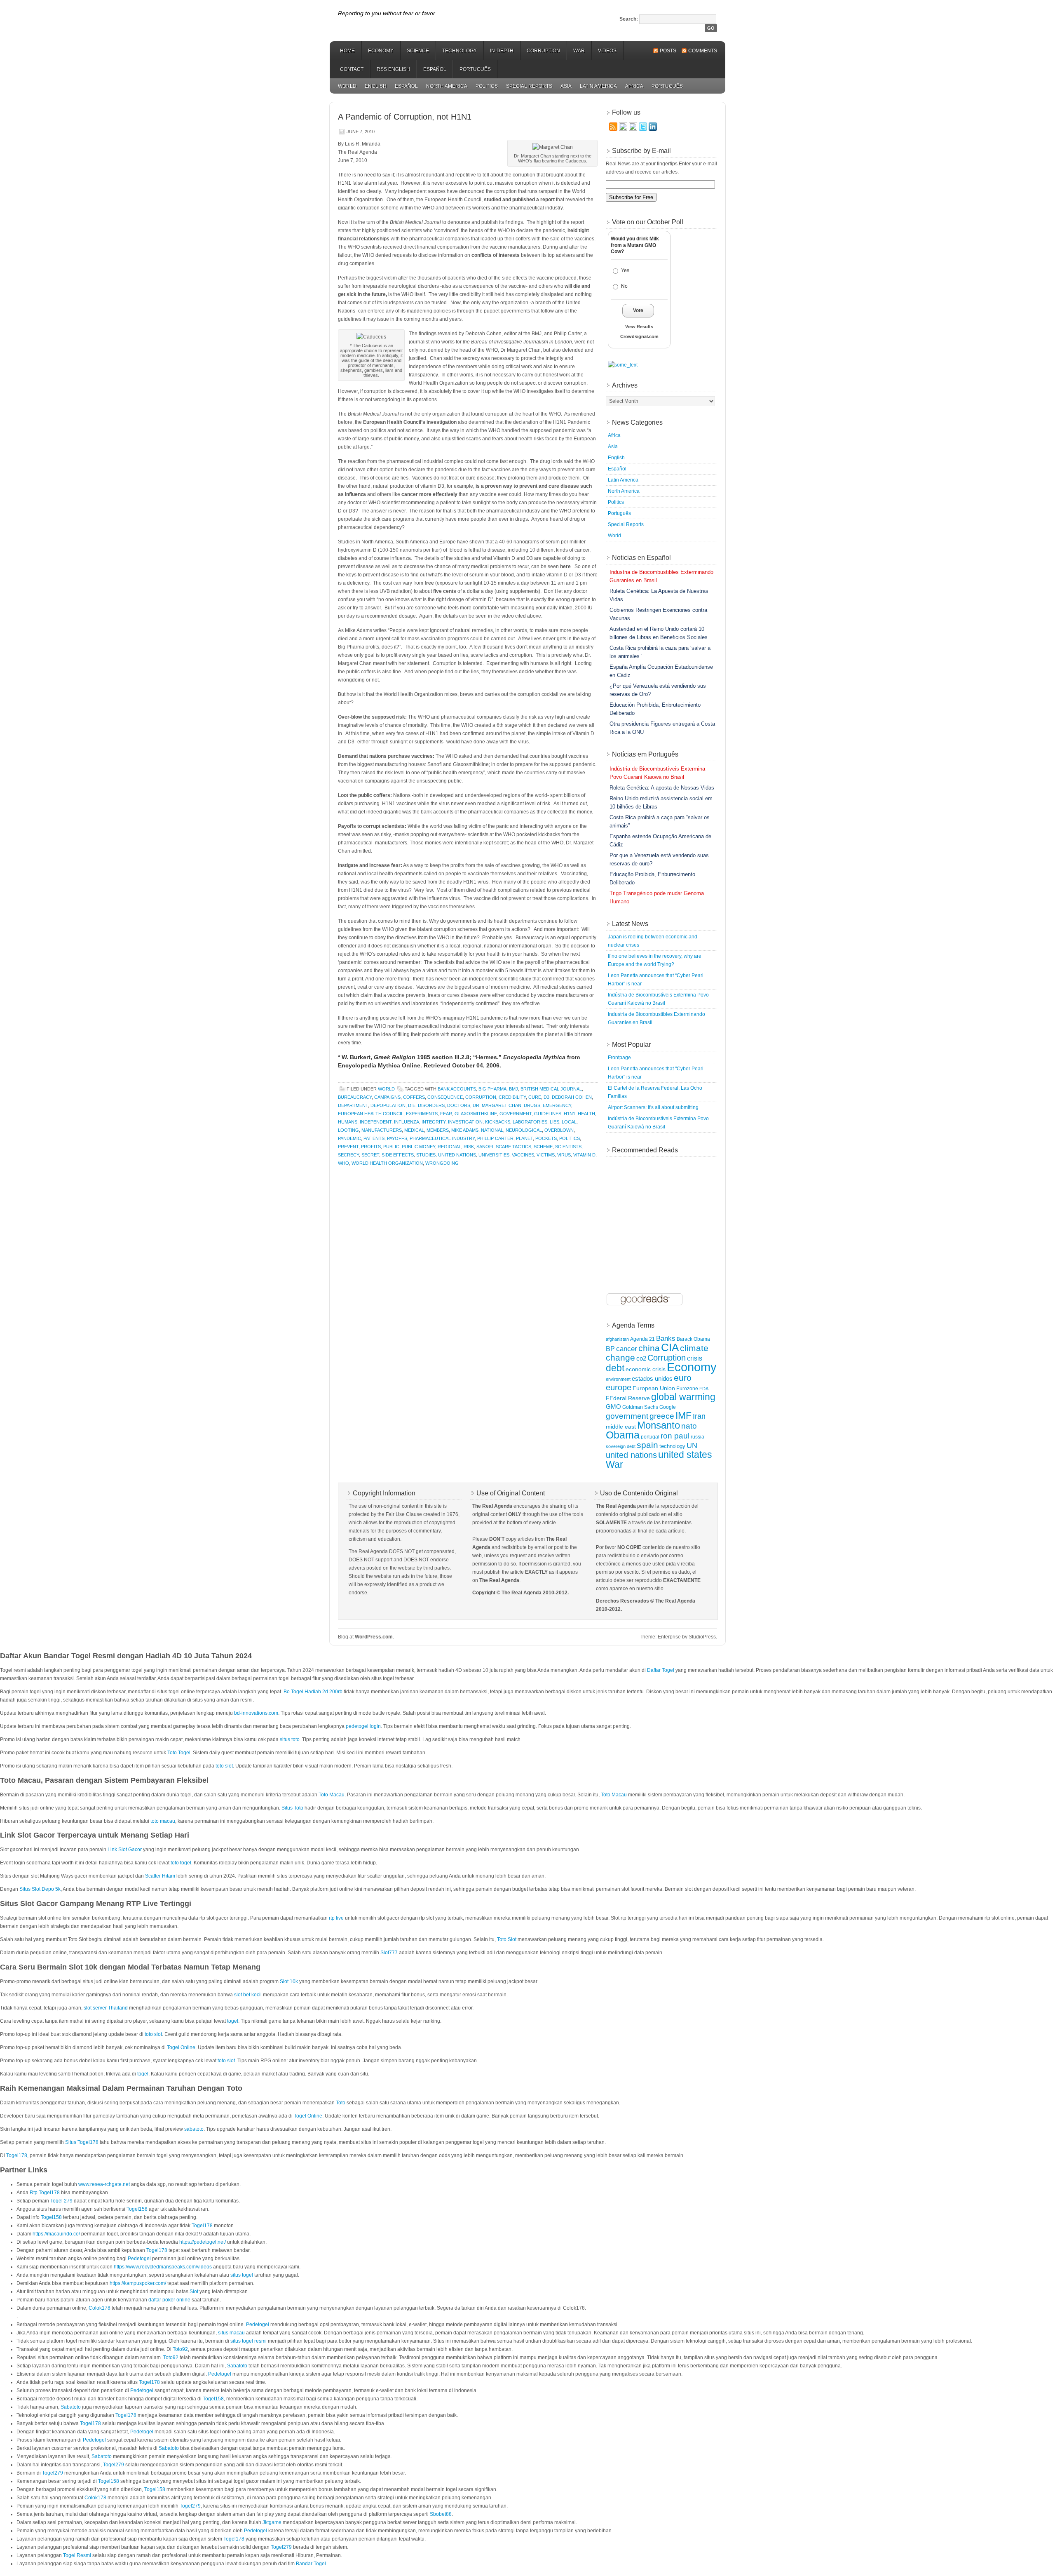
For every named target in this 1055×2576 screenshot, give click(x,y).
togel (233, 2021)
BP (610, 1349)
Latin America (598, 86)
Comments (703, 51)
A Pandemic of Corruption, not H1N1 (405, 117)
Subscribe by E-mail (641, 151)
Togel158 (137, 2209)
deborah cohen (572, 1097)
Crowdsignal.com (639, 336)
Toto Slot (507, 1939)
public (391, 1147)
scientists (568, 1147)
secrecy (348, 1155)
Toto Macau (332, 1795)
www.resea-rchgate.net (104, 2184)
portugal (650, 1437)
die (412, 1105)
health (586, 1114)
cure (535, 1097)
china (649, 1348)
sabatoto (194, 2129)
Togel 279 (61, 2201)
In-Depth (502, 51)
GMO (613, 1407)
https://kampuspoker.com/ (138, 2283)
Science (418, 51)
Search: (629, 19)
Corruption (543, 51)
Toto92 (180, 2349)
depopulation (388, 1105)
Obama (623, 1435)
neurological (524, 1130)
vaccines (523, 1155)
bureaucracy (355, 1097)
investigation (465, 1122)
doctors (459, 1105)
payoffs (397, 1138)
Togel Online (181, 2047)
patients (374, 1138)
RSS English (393, 69)
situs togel (242, 2275)
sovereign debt (621, 1446)
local (569, 1122)
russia (697, 1437)
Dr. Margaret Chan (497, 1105)
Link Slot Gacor (125, 1850)
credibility (512, 1097)
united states (685, 1455)
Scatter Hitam (160, 1876)
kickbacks (498, 1122)
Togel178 (17, 2155)
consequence (445, 1097)
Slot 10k (289, 1981)
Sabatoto (237, 2366)
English (376, 86)
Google (668, 1407)
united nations (457, 1155)
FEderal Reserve (628, 1398)
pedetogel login (363, 1726)
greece (662, 1416)
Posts (668, 51)
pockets (546, 1138)
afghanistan (617, 1339)
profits (371, 1147)
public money (418, 1147)
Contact (352, 69)
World (347, 86)
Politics (487, 86)
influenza (407, 1122)
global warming (683, 1397)
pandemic (349, 1138)
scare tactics (513, 1147)
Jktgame (272, 2522)
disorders (431, 1105)
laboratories (530, 1122)
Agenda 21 (642, 1339)
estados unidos (652, 1378)
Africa (634, 86)
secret (370, 1155)
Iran (699, 1416)
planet (524, 1138)
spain (647, 1445)
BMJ (513, 1089)
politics (570, 1138)
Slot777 (389, 1953)
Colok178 (100, 2308)
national (492, 1130)
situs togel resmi (249, 2341)
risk (469, 1147)
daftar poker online (169, 2300)
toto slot (224, 1766)
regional (449, 1147)
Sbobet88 (441, 2514)
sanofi (485, 1147)
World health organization (387, 1163)
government (516, 1114)
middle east (621, 1427)
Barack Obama (693, 1339)
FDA (704, 1389)
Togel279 (114, 2465)
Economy (381, 51)
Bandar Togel (311, 2564)
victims (546, 1155)
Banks (666, 1338)
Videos (607, 51)
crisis (695, 1358)
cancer (627, 1349)
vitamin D (584, 1155)
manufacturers (382, 1130)
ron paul (675, 1436)
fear (446, 1114)
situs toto (290, 1739)
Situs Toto (292, 1808)
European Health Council (371, 1114)
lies (554, 1122)
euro (683, 1378)
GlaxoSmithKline (476, 1114)
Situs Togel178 (82, 2142)
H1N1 (570, 1114)
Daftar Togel (661, 1670)
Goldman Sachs (640, 1407)
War (579, 51)
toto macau (163, 1821)
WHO (343, 1163)
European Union (654, 1388)
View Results (639, 327)
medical (414, 1130)
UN (692, 1445)
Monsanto (659, 1425)
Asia (566, 86)
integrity (434, 1122)
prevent (348, 1147)
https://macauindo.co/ (56, 2234)
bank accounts (457, 1089)
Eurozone (687, 1389)
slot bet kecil (248, 1995)
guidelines (548, 1114)
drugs (532, 1105)
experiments (422, 1114)
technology (672, 1446)
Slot (194, 2292)
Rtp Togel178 (45, 2193)
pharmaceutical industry (442, 1138)
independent (376, 1122)
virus (564, 1155)
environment (618, 1379)
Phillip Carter (495, 1138)
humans (348, 1122)
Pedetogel (139, 2259)
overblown (559, 1130)
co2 (641, 1359)
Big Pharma (492, 1089)
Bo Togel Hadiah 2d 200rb (313, 1692)
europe (619, 1387)
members (438, 1130)
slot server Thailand (106, 2008)
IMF (683, 1415)
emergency (557, 1105)
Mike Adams (465, 1130)
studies (426, 1155)
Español (435, 69)
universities (494, 1155)
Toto (341, 2103)
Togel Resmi (77, 2555)
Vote (638, 310)
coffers (414, 1097)
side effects (398, 1155)
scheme (543, 1147)
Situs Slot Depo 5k (40, 1889)
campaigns (387, 1097)
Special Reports (529, 86)
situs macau (231, 2333)
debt (615, 1368)
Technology (460, 51)
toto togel (181, 1863)
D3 (546, 1097)
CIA (670, 1347)
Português (475, 69)
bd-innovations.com (256, 1713)
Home (347, 51)
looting (348, 1130)
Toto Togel (179, 1753)
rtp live (336, 1918)
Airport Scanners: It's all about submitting (653, 1107)
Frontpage (619, 1058)
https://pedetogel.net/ (203, 2242)
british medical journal (551, 1089)
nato (689, 1426)
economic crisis (646, 1369)
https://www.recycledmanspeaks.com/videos (163, 2267)
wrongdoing (442, 1163)
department (353, 1105)
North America (447, 86)
